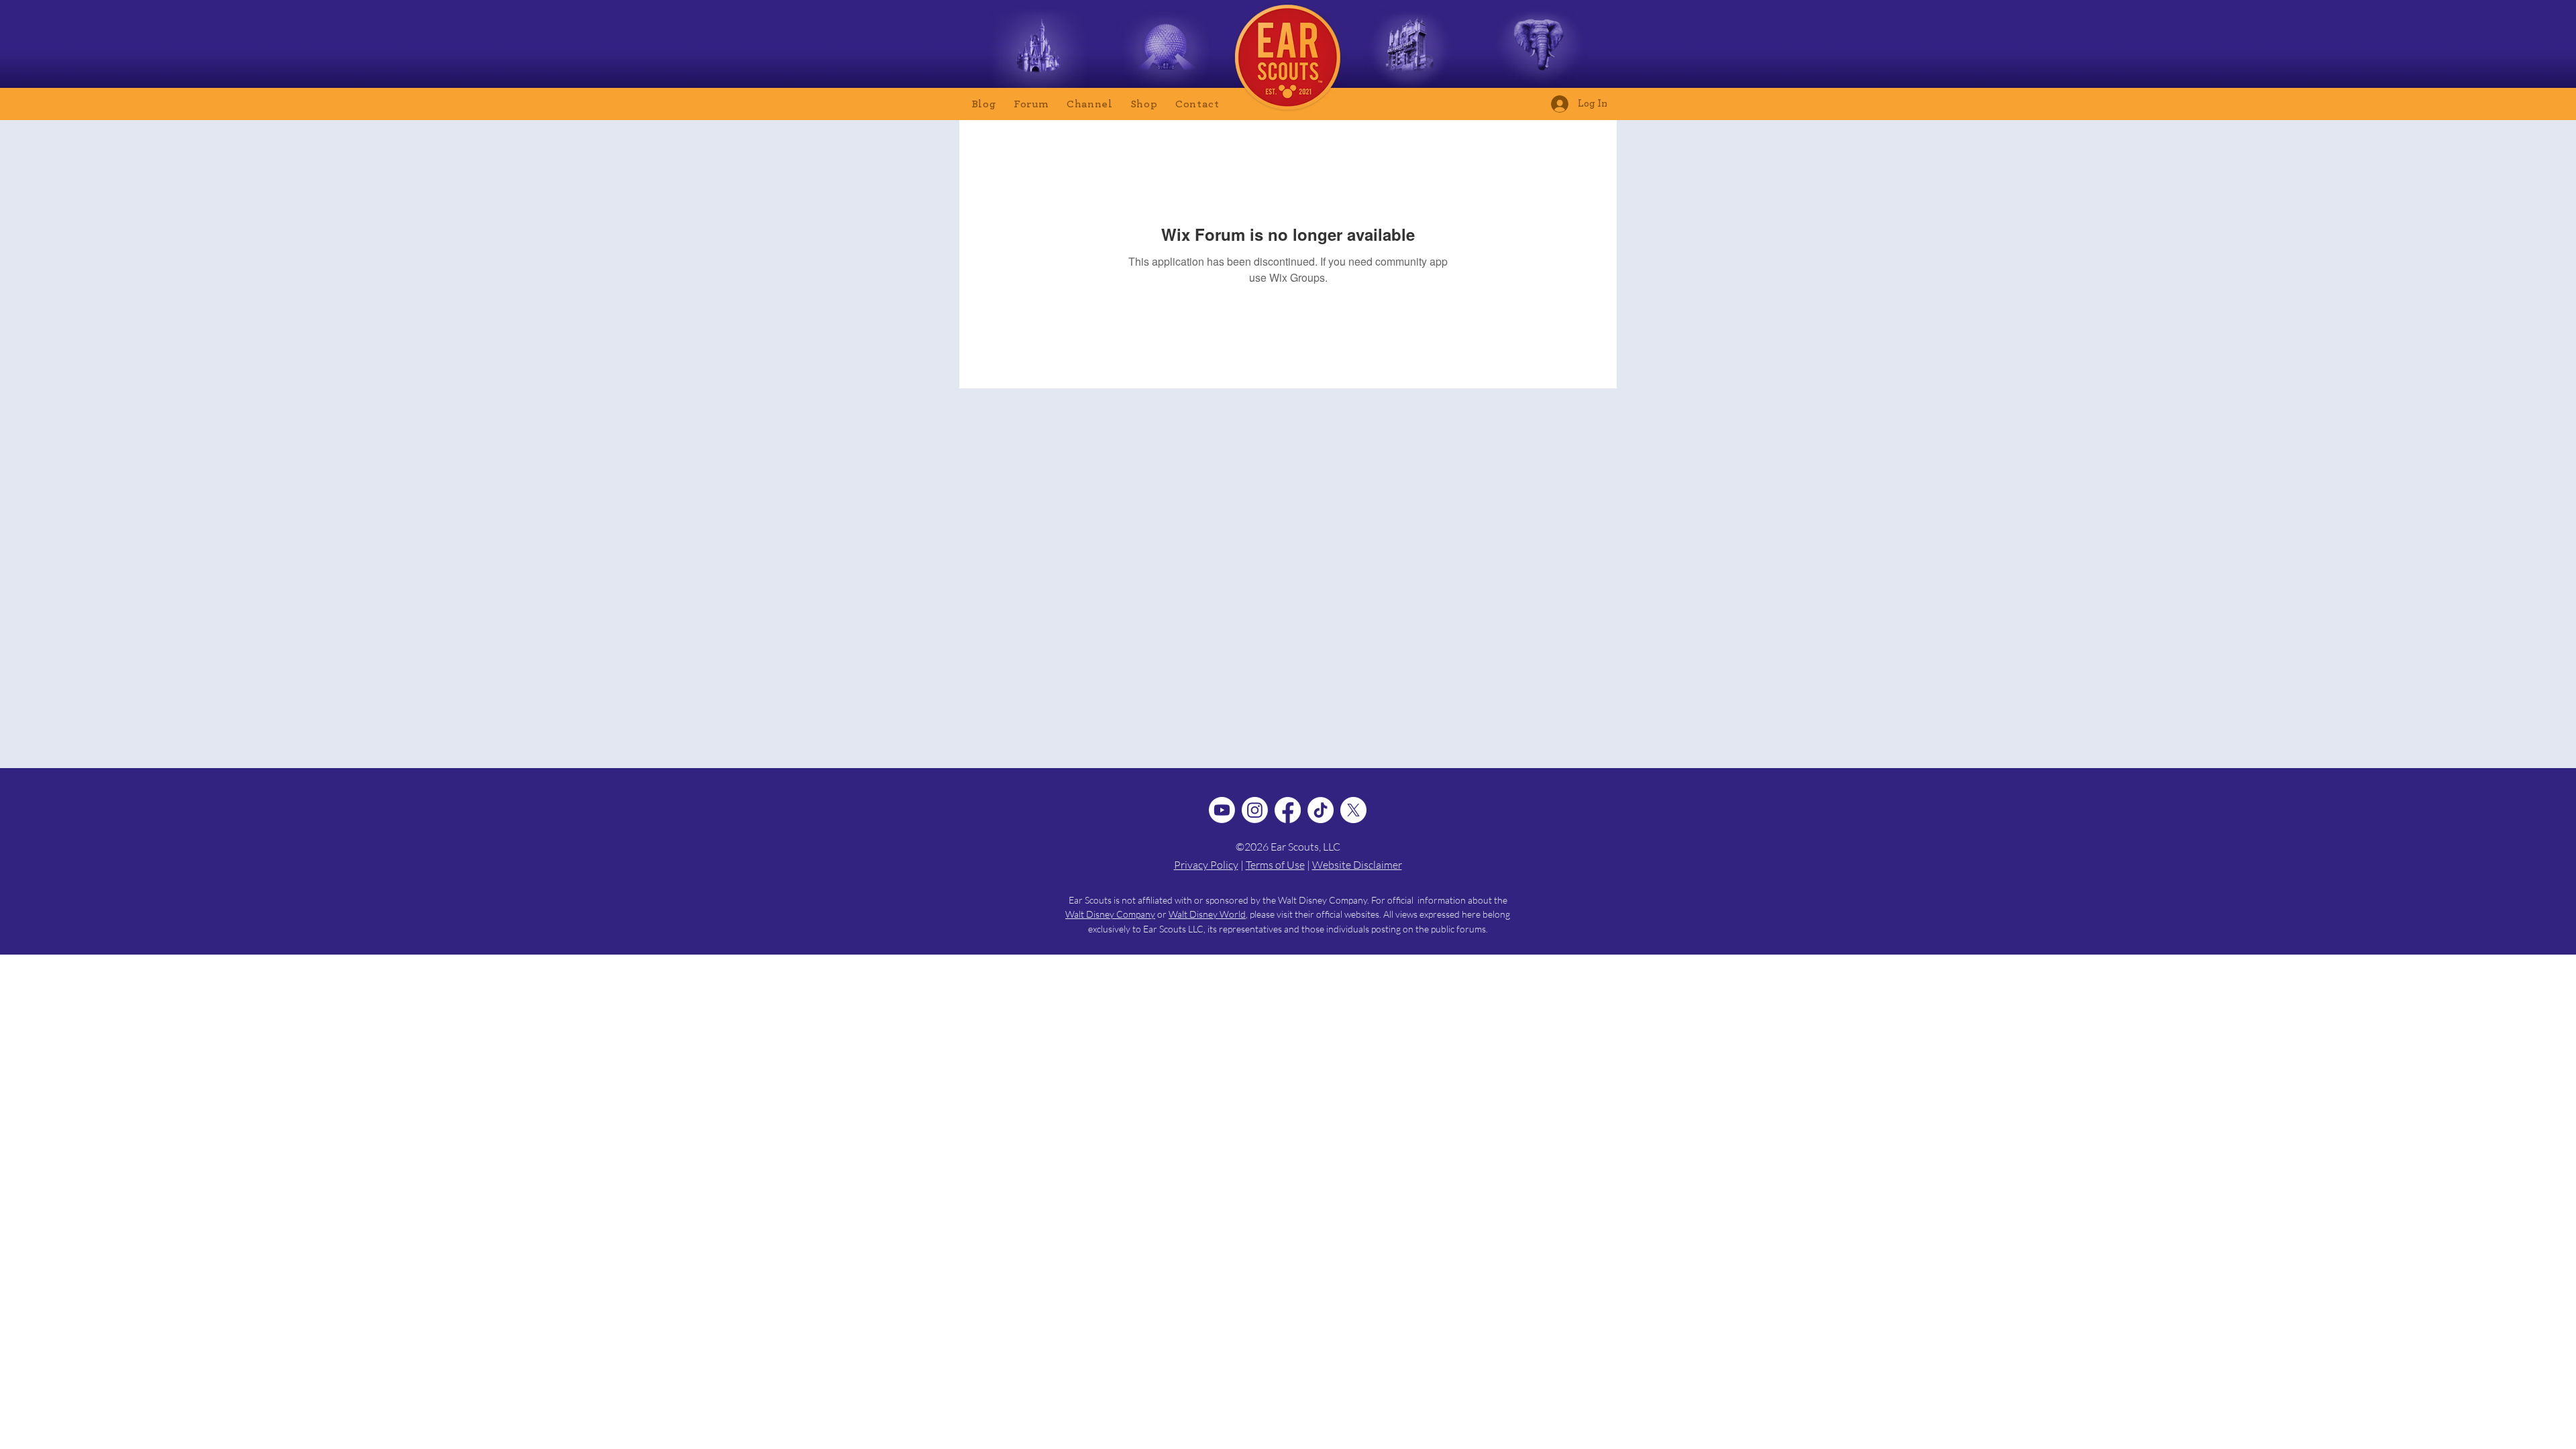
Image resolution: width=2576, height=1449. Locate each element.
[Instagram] (1255, 810)
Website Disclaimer (1357, 865)
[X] (1353, 810)
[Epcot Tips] (1166, 51)
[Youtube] (1222, 810)
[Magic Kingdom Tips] (1039, 51)
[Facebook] (1288, 810)
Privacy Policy (1206, 865)
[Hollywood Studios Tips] (1410, 51)
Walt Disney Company (1110, 914)
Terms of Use (1275, 865)
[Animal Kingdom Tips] (1539, 51)
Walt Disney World (1207, 914)
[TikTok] (1321, 810)
